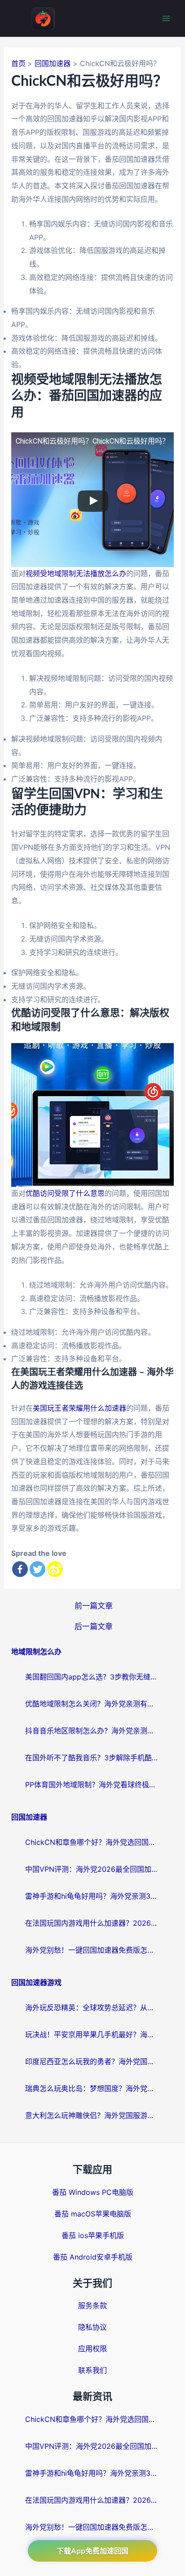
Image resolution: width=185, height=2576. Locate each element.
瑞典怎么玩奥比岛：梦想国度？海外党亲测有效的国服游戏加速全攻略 (92, 2088)
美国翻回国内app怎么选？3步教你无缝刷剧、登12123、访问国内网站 (92, 1677)
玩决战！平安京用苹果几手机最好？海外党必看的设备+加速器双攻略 (92, 2034)
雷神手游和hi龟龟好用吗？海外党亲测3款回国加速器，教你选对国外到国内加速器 (92, 1896)
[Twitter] (37, 1569)
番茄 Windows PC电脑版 (93, 2192)
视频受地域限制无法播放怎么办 (76, 573)
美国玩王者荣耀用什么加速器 (79, 1408)
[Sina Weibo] (55, 1569)
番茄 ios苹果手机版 (93, 2235)
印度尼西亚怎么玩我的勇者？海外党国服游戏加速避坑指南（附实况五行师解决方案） (92, 2061)
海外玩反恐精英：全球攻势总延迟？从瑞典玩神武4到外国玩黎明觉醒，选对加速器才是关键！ (92, 2008)
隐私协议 (92, 2327)
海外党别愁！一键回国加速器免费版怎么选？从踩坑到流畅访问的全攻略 (92, 1950)
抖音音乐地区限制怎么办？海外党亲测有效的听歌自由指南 (92, 1731)
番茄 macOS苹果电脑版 (93, 2214)
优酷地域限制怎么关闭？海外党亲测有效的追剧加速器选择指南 (92, 1704)
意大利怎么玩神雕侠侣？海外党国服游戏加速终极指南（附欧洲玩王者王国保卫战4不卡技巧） (92, 2115)
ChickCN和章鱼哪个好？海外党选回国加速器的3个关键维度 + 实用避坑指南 (92, 1842)
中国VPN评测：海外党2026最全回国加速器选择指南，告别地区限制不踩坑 (92, 1869)
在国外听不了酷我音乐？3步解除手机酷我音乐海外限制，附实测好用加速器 (92, 1758)
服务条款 (92, 2305)
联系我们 (92, 2370)
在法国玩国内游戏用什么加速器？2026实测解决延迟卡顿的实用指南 (92, 1923)
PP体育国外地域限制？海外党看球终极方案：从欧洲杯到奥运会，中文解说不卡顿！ (92, 1785)
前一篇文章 (94, 1606)
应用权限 (92, 2349)
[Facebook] (20, 1569)
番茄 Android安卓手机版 (93, 2257)
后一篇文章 (94, 1626)
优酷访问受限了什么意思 (65, 1193)
